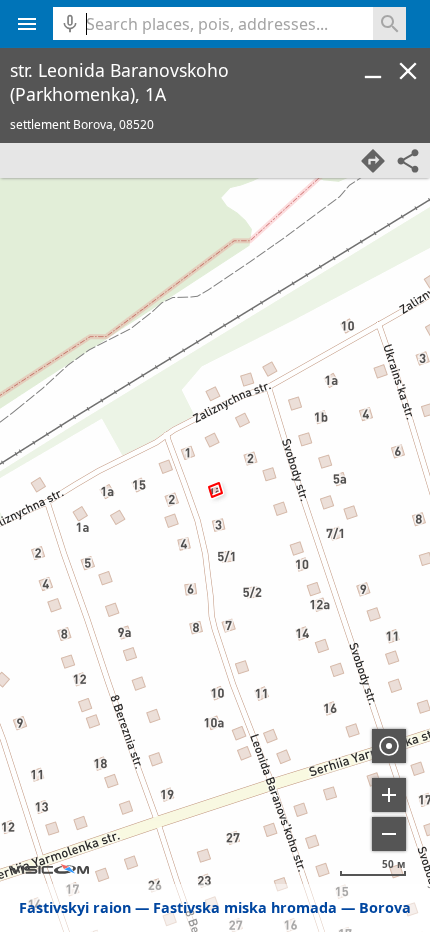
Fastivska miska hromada (245, 907)
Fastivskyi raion (75, 907)
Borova (385, 907)
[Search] (389, 23)
